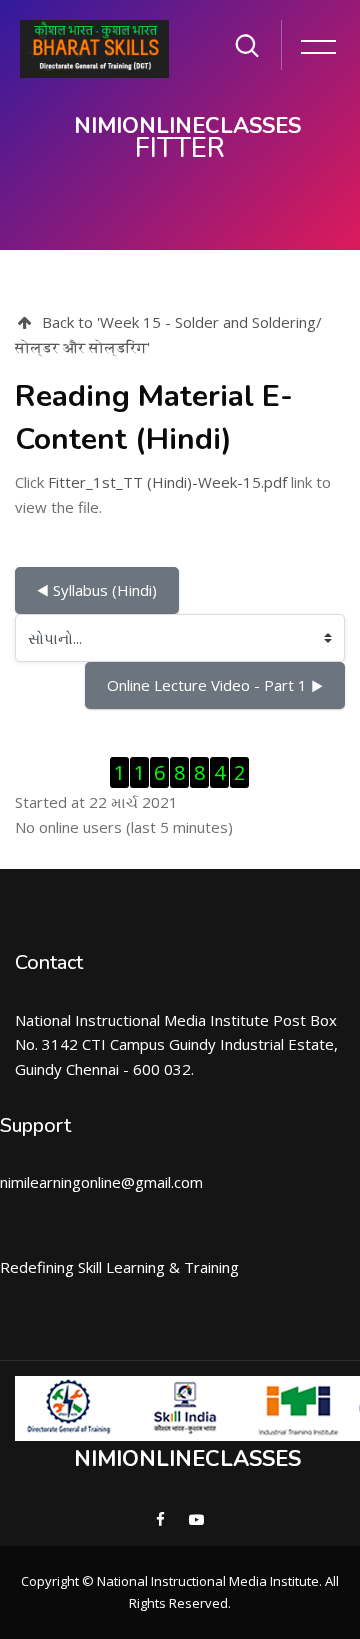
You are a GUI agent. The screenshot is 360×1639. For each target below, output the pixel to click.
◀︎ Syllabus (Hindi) (97, 590)
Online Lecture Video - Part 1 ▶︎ (215, 685)
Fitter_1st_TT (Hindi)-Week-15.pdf (167, 482)
